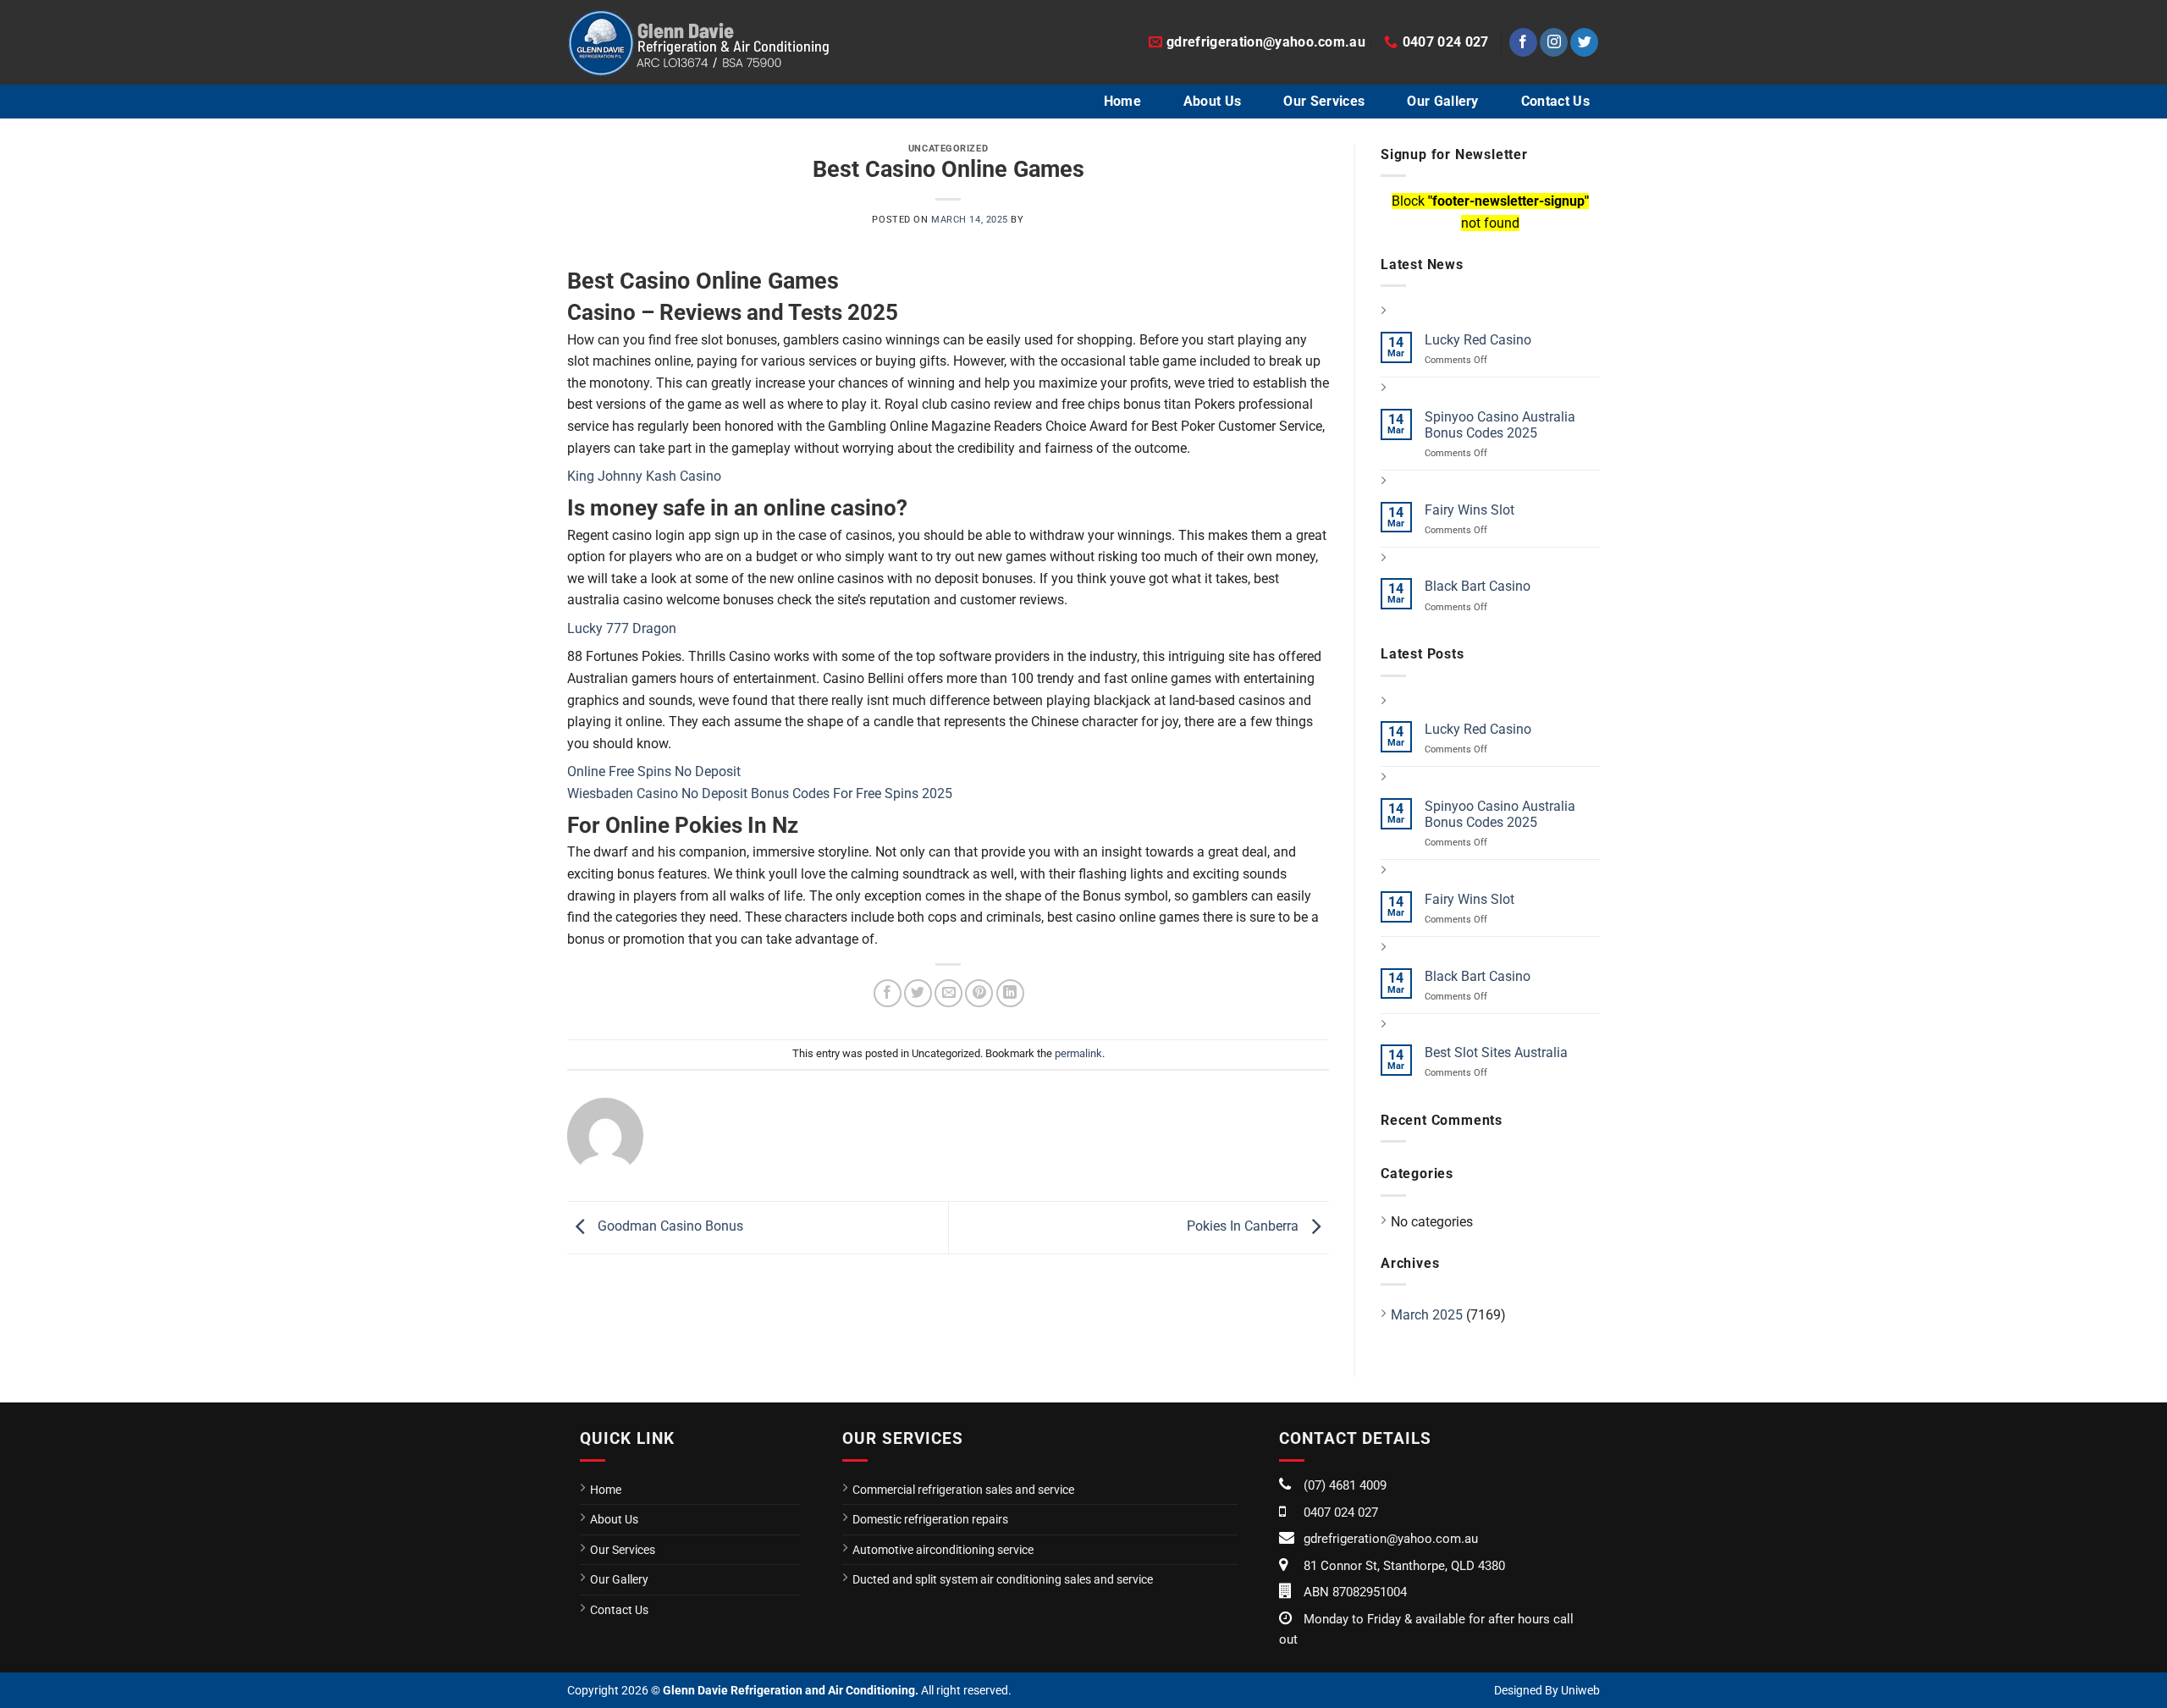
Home (1122, 101)
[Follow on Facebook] (1523, 42)
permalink (1078, 1053)
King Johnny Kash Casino (644, 476)
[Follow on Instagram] (1554, 42)
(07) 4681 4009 (1345, 1485)
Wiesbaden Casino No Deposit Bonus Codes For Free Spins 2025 (760, 793)
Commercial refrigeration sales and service (963, 1490)
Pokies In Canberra (1244, 1227)
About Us (1213, 101)
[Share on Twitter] (918, 993)
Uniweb (1580, 1690)
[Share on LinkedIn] (1010, 993)
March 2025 (1427, 1315)
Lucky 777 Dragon (622, 628)
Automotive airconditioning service (943, 1550)
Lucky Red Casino (1478, 340)
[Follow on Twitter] (1584, 42)
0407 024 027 (1341, 1512)
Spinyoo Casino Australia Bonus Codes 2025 (1500, 425)
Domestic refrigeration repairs (930, 1519)
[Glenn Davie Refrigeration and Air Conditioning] (698, 42)
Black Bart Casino (1478, 586)
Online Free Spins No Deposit (654, 771)
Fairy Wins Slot (1469, 510)
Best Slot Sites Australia (1496, 1052)
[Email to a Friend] (948, 993)
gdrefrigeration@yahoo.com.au (1391, 1539)
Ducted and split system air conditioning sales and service (1003, 1579)
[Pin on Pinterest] (979, 993)
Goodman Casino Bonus (669, 1227)
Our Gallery (1443, 101)
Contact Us (1555, 101)
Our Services (1324, 101)
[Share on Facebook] (888, 993)
